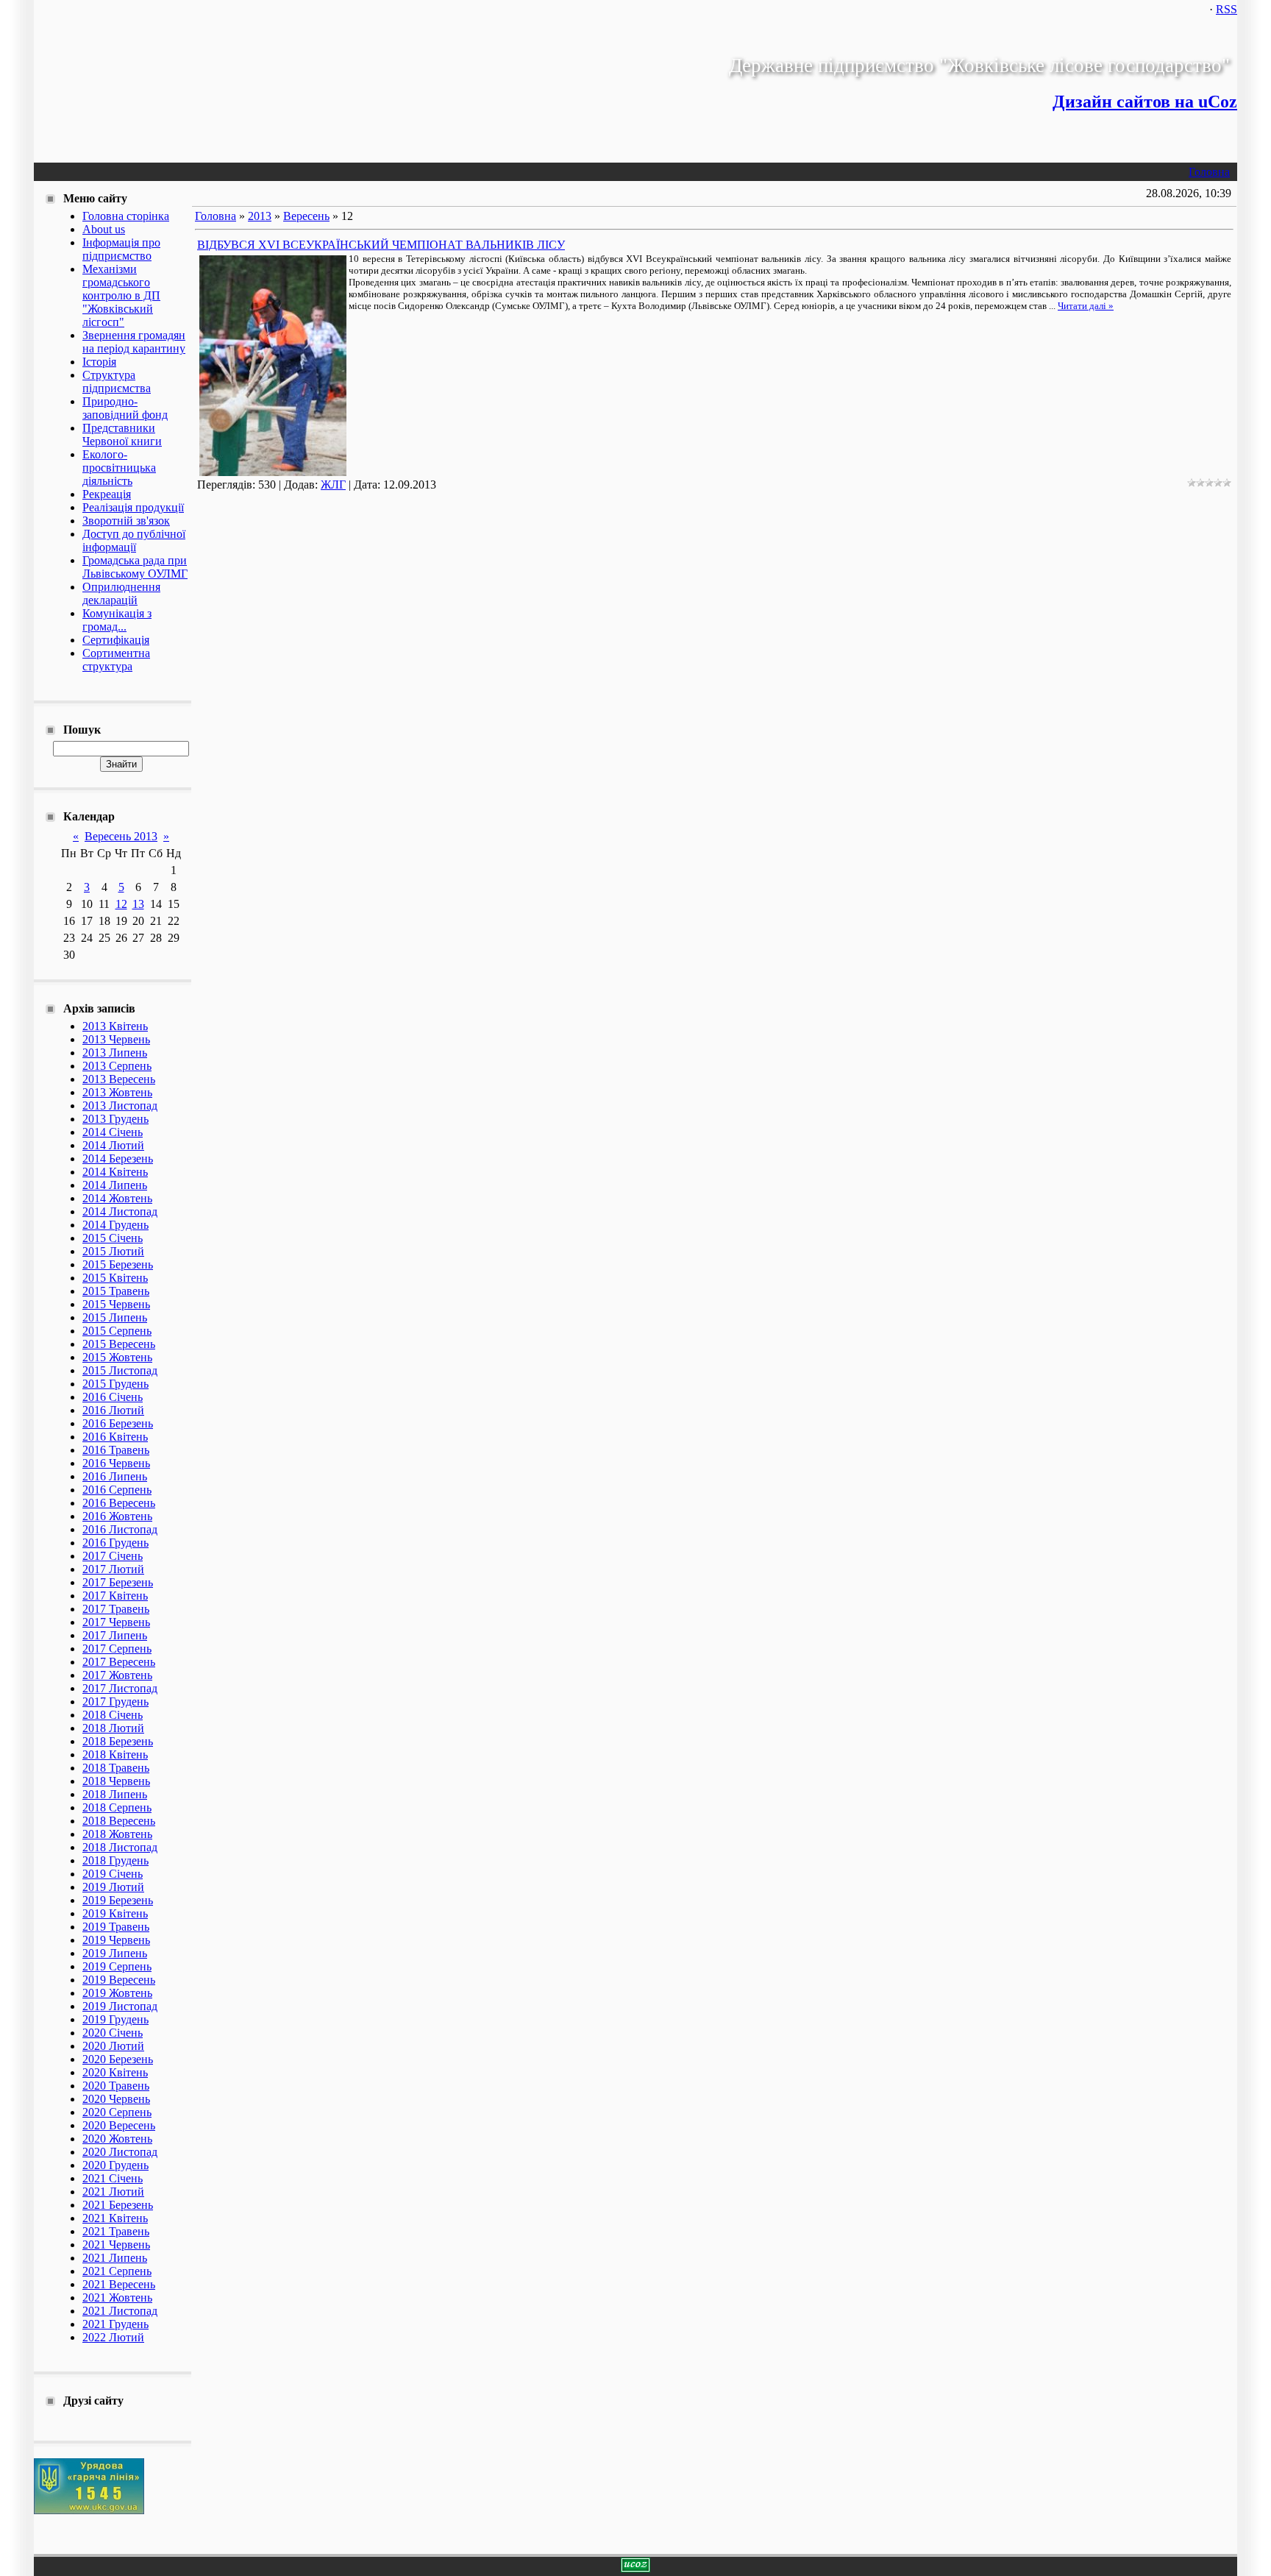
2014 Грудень (115, 1225)
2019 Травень (116, 1927)
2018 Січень (113, 1715)
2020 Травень (116, 2086)
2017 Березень (118, 1582)
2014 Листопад (120, 1211)
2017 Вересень (119, 1662)
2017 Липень (115, 1635)
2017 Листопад (120, 1688)
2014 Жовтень (117, 1198)
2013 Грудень (115, 1119)
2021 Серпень (117, 2271)
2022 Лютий (113, 2337)
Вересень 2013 (121, 836)
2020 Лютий (113, 2046)
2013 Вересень (119, 1079)
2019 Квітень (115, 1913)
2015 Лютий (113, 1251)
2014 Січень (113, 1132)
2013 (260, 216)
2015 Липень (115, 1317)
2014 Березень (118, 1159)
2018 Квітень (115, 1754)
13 (138, 904)
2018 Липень (115, 1794)
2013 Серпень (117, 1066)
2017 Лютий (113, 1569)
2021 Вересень (119, 2284)
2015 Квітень (115, 1278)
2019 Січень (113, 1874)
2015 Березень (118, 1264)
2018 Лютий (113, 1728)
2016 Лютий (113, 1410)
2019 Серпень (117, 1966)
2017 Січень (113, 1556)
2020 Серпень (117, 2112)
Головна (1209, 172)
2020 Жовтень (117, 2139)
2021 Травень (116, 2231)
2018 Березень (118, 1741)
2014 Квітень (115, 1172)
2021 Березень (118, 2205)
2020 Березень (118, 2059)
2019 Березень (118, 1900)
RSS (1227, 9)
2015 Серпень (117, 1331)
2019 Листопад (120, 2006)
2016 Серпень (117, 1490)
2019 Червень (116, 1940)
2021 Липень (115, 2258)
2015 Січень (113, 1238)
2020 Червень (116, 2099)
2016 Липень (115, 1476)
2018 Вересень (119, 1821)
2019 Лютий (113, 1887)
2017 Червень (116, 1622)
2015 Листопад (120, 1370)
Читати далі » (1086, 306)
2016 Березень (118, 1423)
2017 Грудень (115, 1702)
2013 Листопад (120, 1106)
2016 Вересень (119, 1503)
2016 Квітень (115, 1437)
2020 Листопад (120, 2152)
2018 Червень (116, 1781)
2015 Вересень (119, 1344)
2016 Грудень (115, 1543)
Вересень (306, 216)
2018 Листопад (120, 1847)
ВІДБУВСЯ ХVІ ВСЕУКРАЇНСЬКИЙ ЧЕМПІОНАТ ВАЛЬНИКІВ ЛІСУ (381, 245)
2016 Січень (113, 1397)
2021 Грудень (115, 2324)
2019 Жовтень (117, 1993)
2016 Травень (116, 1450)
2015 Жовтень (117, 1357)
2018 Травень (116, 1768)
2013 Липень (115, 1053)
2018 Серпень (117, 1807)
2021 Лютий (113, 2192)
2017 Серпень (117, 1649)
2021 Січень (113, 2178)
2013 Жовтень (117, 1092)
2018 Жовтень (117, 1834)
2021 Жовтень (117, 2298)
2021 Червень (116, 2245)
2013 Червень (116, 1039)
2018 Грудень (115, 1860)
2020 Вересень (119, 2125)
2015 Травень (116, 1291)
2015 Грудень (115, 1384)
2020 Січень (113, 2033)
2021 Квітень (115, 2218)
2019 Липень (115, 1953)
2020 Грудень (115, 2165)
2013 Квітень (115, 1026)
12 (121, 904)
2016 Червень (116, 1463)
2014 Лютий (113, 1145)
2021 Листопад (120, 2311)
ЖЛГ (333, 485)
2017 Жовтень (117, 1675)
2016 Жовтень (117, 1516)
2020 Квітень (115, 2072)
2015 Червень (116, 1304)
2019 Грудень (115, 2019)
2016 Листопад (120, 1529)
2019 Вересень (119, 1980)
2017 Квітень (115, 1596)
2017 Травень (116, 1609)
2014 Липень (115, 1185)
